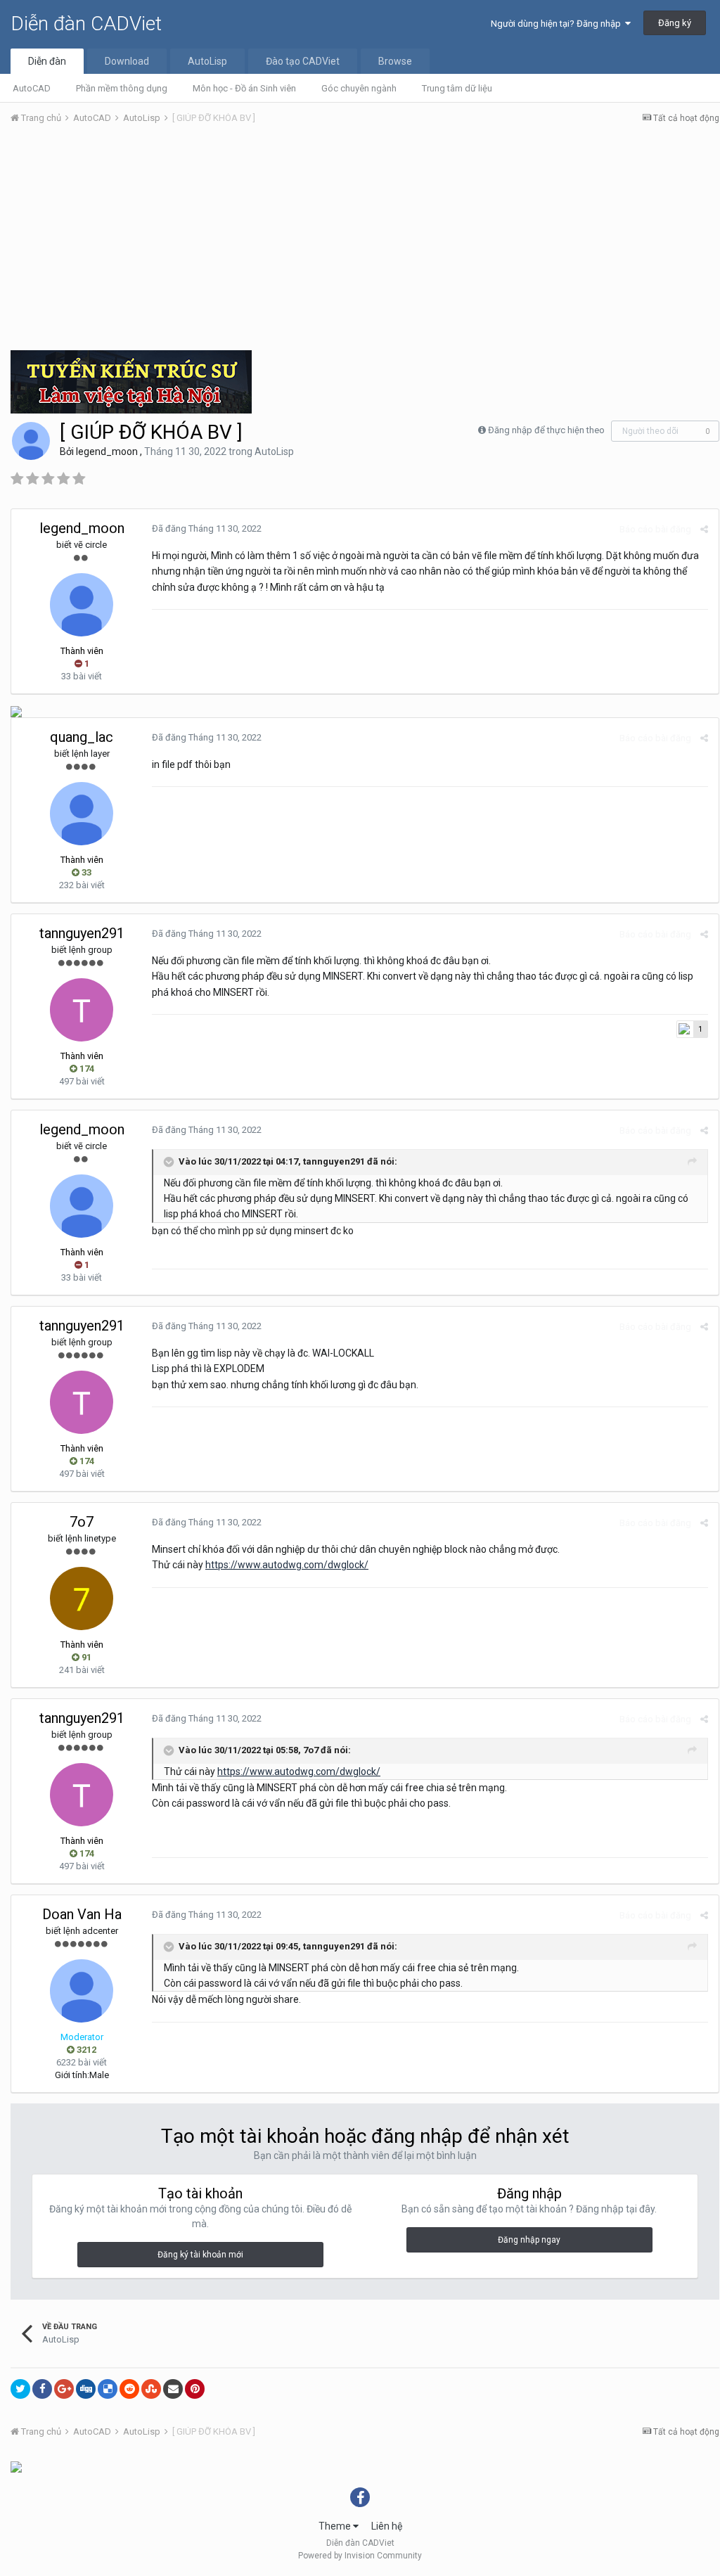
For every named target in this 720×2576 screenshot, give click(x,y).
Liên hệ (387, 2526)
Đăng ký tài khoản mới (200, 2255)
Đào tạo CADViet (303, 61)
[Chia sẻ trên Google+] (64, 2389)
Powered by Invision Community (360, 2556)
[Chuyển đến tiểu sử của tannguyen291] (82, 1010)
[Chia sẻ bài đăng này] (704, 529)
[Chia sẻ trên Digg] (86, 2389)
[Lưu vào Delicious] (108, 2389)
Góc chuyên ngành (359, 88)
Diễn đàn (47, 61)
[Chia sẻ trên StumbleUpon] (151, 2389)
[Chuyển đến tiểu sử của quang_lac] (82, 814)
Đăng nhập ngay (529, 2240)
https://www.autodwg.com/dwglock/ (287, 1565)
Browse (395, 61)
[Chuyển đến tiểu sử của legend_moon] (31, 441)
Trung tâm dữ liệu (457, 88)
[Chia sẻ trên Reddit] (129, 2389)
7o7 (82, 1522)
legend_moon (107, 451)
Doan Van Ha (82, 1914)
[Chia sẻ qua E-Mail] (173, 2389)
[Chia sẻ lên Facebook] (42, 2389)
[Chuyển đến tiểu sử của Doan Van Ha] (82, 1991)
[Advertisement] (365, 241)
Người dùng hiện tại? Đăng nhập (558, 24)
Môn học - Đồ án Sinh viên (244, 88)
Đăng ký (675, 23)
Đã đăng (207, 528)
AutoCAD (32, 88)
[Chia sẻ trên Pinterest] (195, 2389)
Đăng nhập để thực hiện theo (546, 430)
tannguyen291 (82, 933)
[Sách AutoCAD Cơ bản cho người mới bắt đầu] (16, 711)
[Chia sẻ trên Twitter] (20, 2389)
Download (127, 61)
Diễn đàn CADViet (86, 24)
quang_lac (82, 737)
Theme (336, 2526)
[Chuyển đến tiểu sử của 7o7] (82, 1598)
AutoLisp (207, 61)
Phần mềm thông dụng (122, 88)
